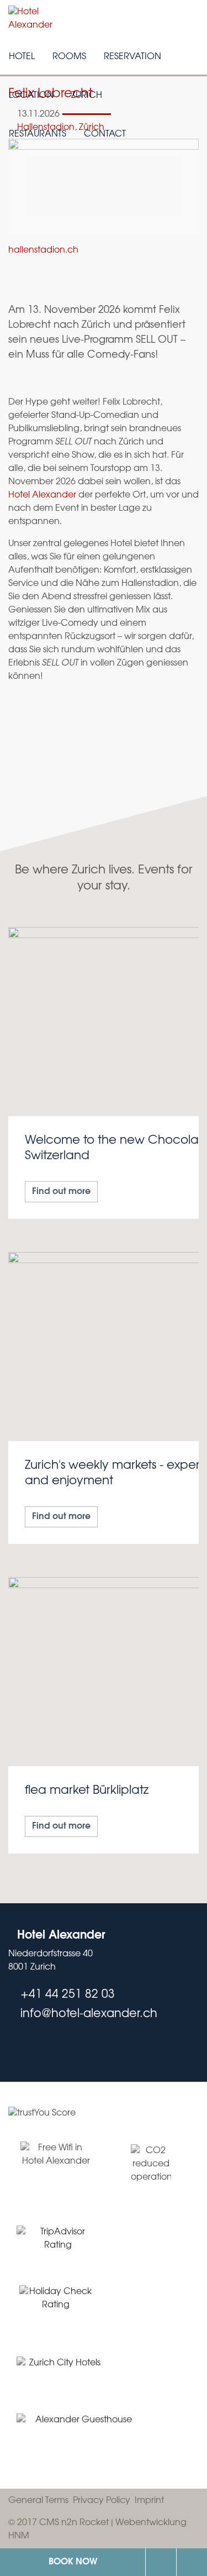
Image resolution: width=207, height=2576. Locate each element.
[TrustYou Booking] (104, 2120)
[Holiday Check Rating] (56, 2304)
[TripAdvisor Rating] (58, 2239)
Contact (105, 134)
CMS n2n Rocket (74, 2523)
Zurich (87, 95)
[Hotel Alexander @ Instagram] (35, 2048)
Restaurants (38, 134)
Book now (73, 2562)
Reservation (132, 57)
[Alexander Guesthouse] (79, 2434)
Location (31, 95)
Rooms (69, 57)
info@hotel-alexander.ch (192, 2562)
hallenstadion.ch (43, 250)
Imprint (149, 2501)
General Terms (38, 2501)
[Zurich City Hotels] (60, 2368)
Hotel (22, 57)
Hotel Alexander (42, 495)
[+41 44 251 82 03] (161, 2562)
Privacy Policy (102, 2501)
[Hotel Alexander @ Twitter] (13, 2048)
